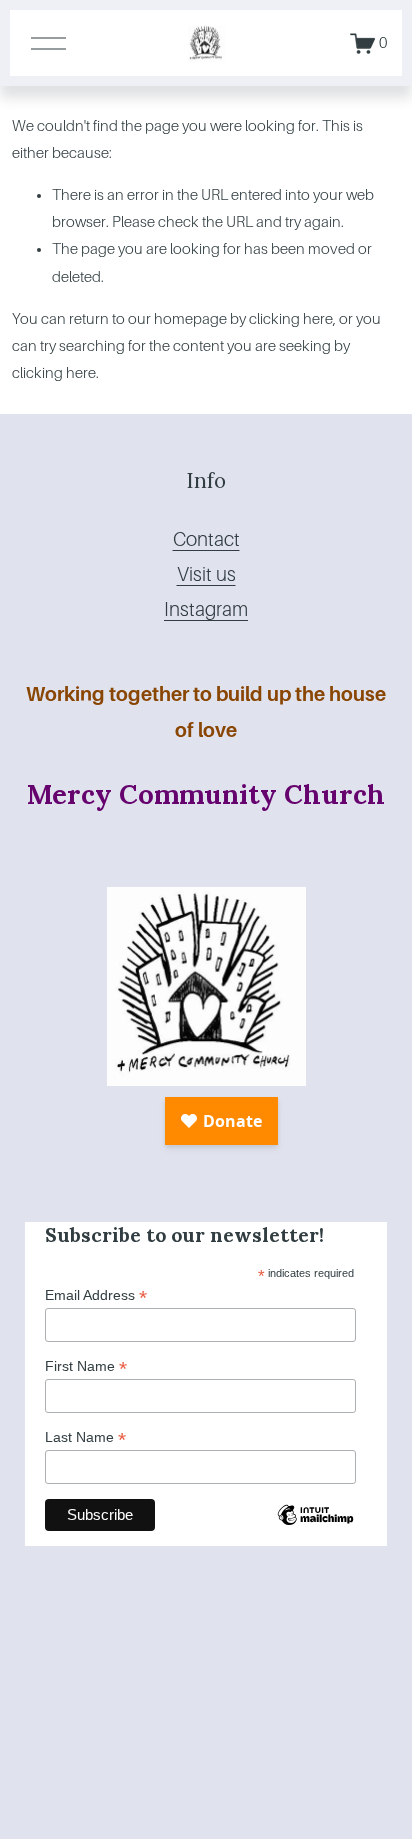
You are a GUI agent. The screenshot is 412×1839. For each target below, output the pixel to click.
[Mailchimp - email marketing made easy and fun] (315, 1532)
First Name (86, 1366)
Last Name (85, 1437)
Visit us (206, 574)
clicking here (291, 319)
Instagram (206, 609)
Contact (206, 539)
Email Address (96, 1295)
